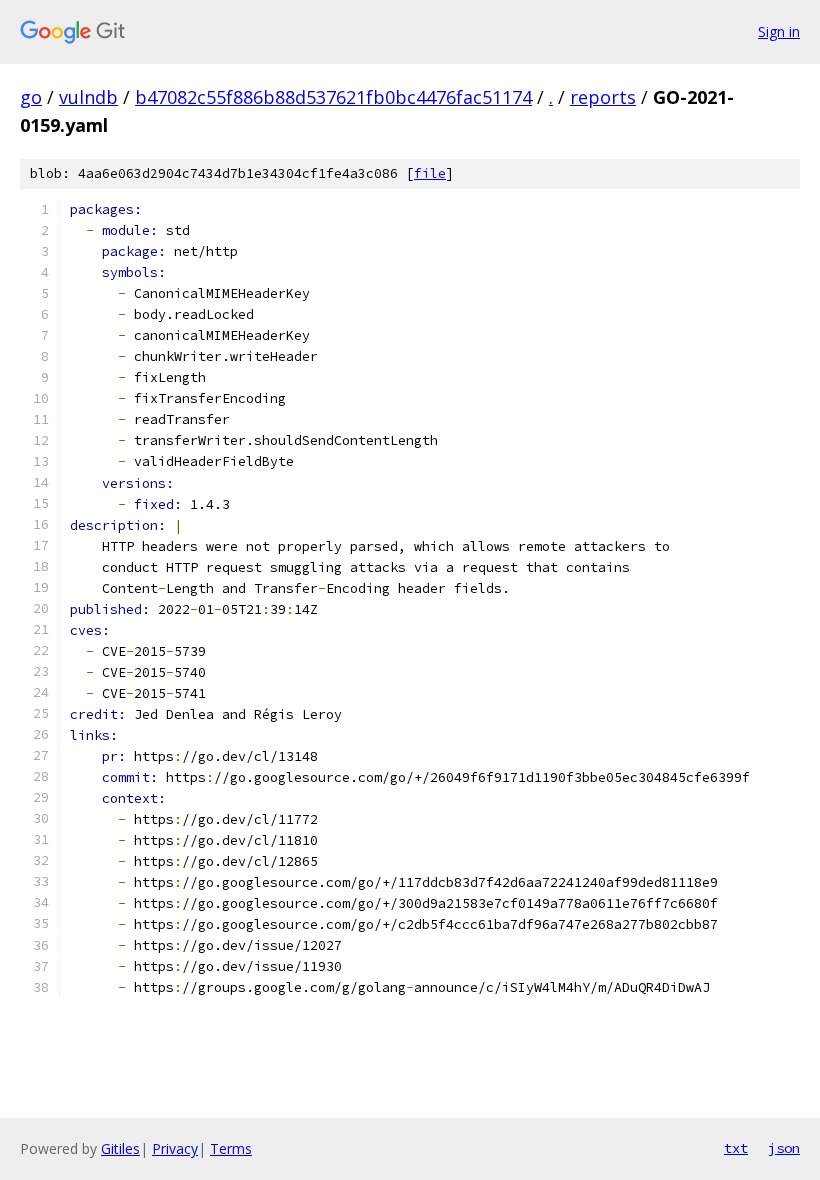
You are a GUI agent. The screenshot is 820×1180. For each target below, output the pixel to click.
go (31, 97)
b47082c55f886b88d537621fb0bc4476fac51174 (333, 97)
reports (603, 97)
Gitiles (120, 1148)
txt (736, 1148)
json (784, 1148)
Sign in (779, 31)
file (430, 173)
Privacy (175, 1148)
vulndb (88, 97)
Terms (231, 1148)
